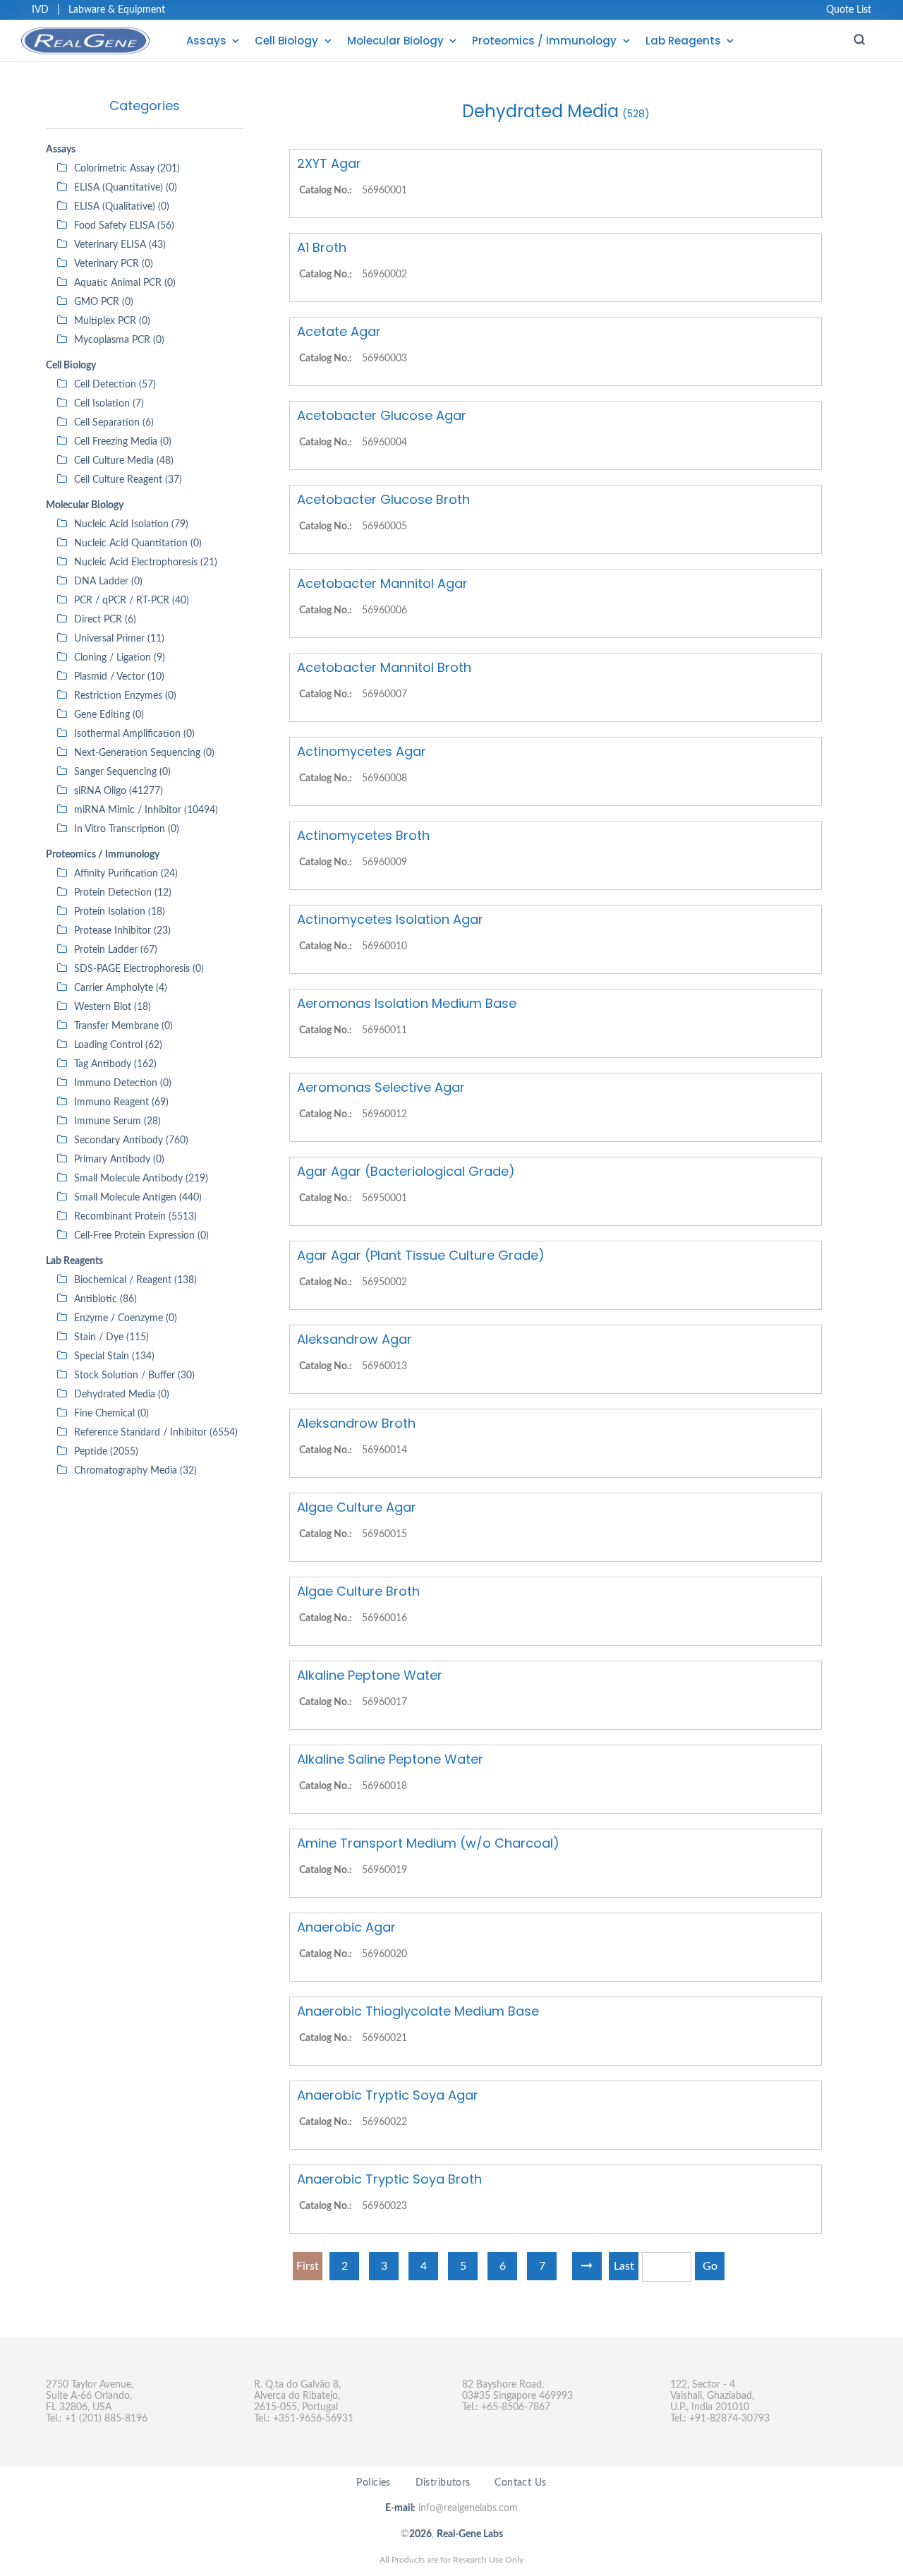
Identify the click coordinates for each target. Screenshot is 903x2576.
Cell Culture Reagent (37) (128, 480)
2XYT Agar (329, 163)
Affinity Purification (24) (126, 874)
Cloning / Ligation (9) (120, 658)
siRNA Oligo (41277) (119, 791)
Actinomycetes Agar (362, 751)
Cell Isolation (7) (109, 404)
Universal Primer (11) (119, 639)
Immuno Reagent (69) (121, 1102)
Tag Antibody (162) (115, 1064)
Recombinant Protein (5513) (135, 1217)
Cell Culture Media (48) (124, 461)
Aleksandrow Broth (356, 1423)
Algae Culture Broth (358, 1591)
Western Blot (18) (113, 1007)
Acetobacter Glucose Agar (382, 415)
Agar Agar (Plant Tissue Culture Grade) (421, 1255)
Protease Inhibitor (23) (122, 931)
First (308, 2266)
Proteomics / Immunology (544, 41)
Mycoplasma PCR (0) (119, 340)
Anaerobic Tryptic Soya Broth (389, 2179)
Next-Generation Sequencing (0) (144, 753)
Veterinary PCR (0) (114, 264)
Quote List (849, 10)
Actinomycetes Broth (363, 835)
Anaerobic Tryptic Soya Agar (388, 2095)
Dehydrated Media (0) (122, 1395)
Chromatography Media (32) (135, 1471)
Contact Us (520, 2483)
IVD (40, 10)
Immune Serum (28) (117, 1121)
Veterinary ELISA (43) (120, 245)
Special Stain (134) (114, 1356)
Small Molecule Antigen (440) (138, 1198)
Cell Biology (286, 41)
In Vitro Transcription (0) (127, 829)
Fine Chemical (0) (111, 1414)
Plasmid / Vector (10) (119, 677)
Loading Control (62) (118, 1045)
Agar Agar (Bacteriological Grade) (406, 1171)
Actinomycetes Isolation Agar (390, 919)
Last (624, 2266)
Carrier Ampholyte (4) (121, 988)
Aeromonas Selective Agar (381, 1087)
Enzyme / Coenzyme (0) (126, 1318)
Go (710, 2266)
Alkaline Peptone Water (370, 1675)
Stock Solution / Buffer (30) (134, 1376)
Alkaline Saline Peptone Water (390, 1759)
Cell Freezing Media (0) (123, 442)
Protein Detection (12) (123, 893)
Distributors (443, 2483)
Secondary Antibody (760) (131, 1140)
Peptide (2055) (106, 1452)
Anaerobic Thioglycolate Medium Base (418, 2011)
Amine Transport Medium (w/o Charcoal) (428, 1843)
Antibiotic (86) (105, 1299)
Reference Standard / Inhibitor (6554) (156, 1433)
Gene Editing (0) (109, 715)
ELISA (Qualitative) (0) (122, 207)
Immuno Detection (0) (123, 1083)
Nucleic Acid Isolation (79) (131, 524)
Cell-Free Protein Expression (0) (141, 1236)
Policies (373, 2483)
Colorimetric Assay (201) (127, 169)
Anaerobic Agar (346, 1927)
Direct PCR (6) (105, 620)
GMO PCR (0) (104, 302)
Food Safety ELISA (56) (124, 226)
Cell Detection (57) (115, 385)
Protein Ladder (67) (116, 950)
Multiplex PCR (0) (112, 321)
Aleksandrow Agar (354, 1339)
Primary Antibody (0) (119, 1160)
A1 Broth (322, 247)
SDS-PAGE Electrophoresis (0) (139, 969)
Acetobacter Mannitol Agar (382, 583)
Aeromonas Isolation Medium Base (407, 1003)
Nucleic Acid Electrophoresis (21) (146, 562)
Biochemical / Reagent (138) (135, 1280)
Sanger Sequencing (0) (122, 772)
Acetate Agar (339, 331)
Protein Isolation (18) (120, 912)
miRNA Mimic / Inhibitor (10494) (146, 810)
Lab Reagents (683, 41)
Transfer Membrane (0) (123, 1026)
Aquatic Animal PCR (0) (125, 283)
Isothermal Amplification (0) (134, 734)
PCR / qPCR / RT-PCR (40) (132, 601)
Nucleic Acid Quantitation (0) (138, 543)
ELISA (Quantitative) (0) (126, 188)
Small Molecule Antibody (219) (141, 1179)
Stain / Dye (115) (111, 1337)
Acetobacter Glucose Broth (383, 499)
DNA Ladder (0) (108, 582)
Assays (206, 41)
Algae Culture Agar (357, 1507)
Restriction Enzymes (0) (125, 696)
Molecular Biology (395, 41)
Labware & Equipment (117, 10)
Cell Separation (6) (114, 423)
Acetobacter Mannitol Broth (384, 667)
